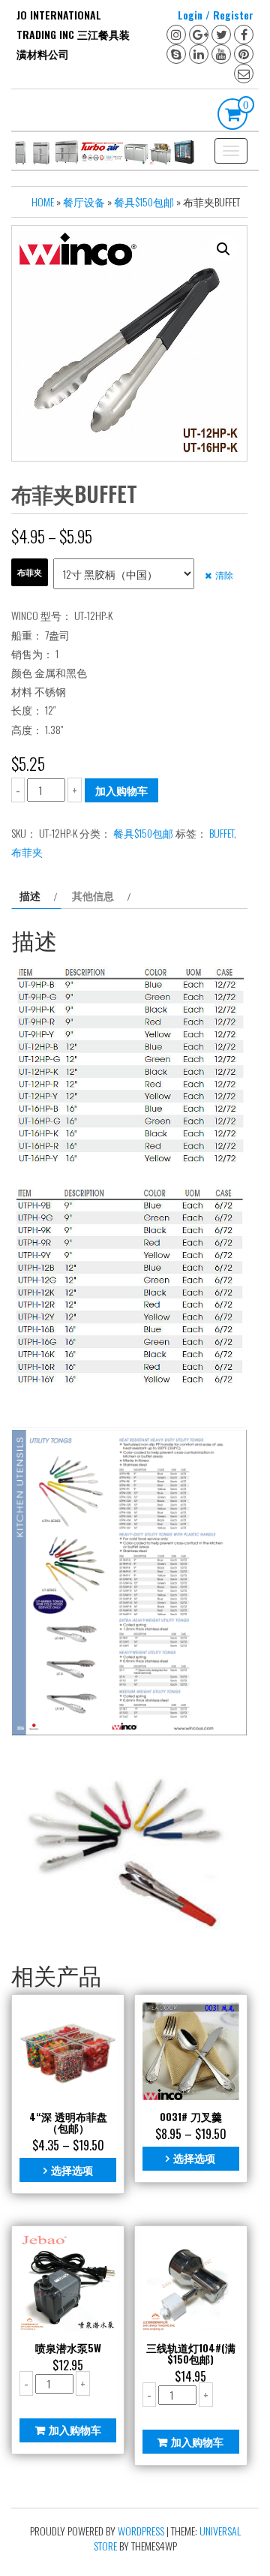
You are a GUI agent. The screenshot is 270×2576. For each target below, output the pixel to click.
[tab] (36, 895)
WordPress (141, 2531)
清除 (224, 575)
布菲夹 (30, 572)
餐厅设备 (84, 202)
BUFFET (222, 833)
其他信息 (93, 895)
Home (43, 202)
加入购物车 (121, 790)
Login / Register (216, 15)
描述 (30, 895)
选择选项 (72, 2170)
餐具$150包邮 (144, 202)
